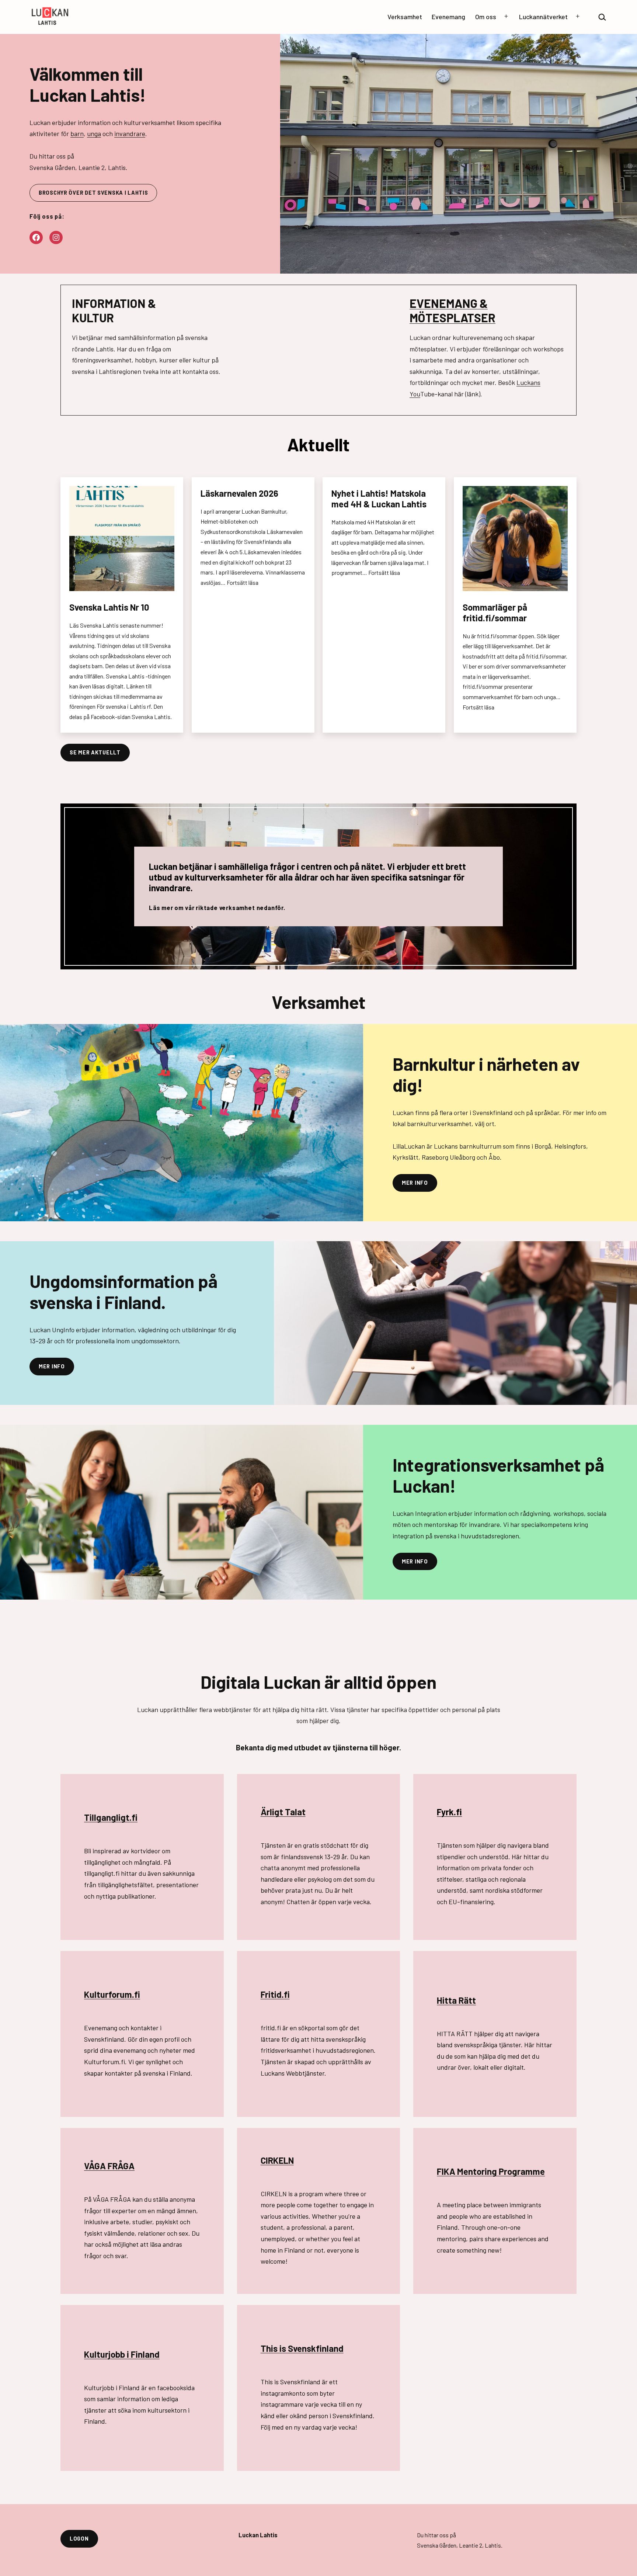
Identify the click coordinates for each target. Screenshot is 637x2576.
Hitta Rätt (456, 2000)
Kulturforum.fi (112, 1994)
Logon (79, 2539)
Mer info (415, 1183)
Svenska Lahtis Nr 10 (109, 607)
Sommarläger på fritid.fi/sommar (495, 613)
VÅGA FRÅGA (109, 2166)
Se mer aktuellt (95, 752)
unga (94, 133)
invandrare (130, 133)
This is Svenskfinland (302, 2348)
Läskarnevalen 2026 (239, 493)
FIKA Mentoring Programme (491, 2171)
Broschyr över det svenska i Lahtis (93, 193)
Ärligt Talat (283, 1812)
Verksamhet (405, 17)
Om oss (486, 17)
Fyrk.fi (449, 1812)
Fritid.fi (275, 1994)
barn (77, 133)
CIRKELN (277, 2160)
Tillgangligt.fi (111, 1817)
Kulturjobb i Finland (122, 2354)
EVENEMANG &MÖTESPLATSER (452, 310)
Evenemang (448, 17)
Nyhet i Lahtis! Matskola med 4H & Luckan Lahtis (379, 499)
